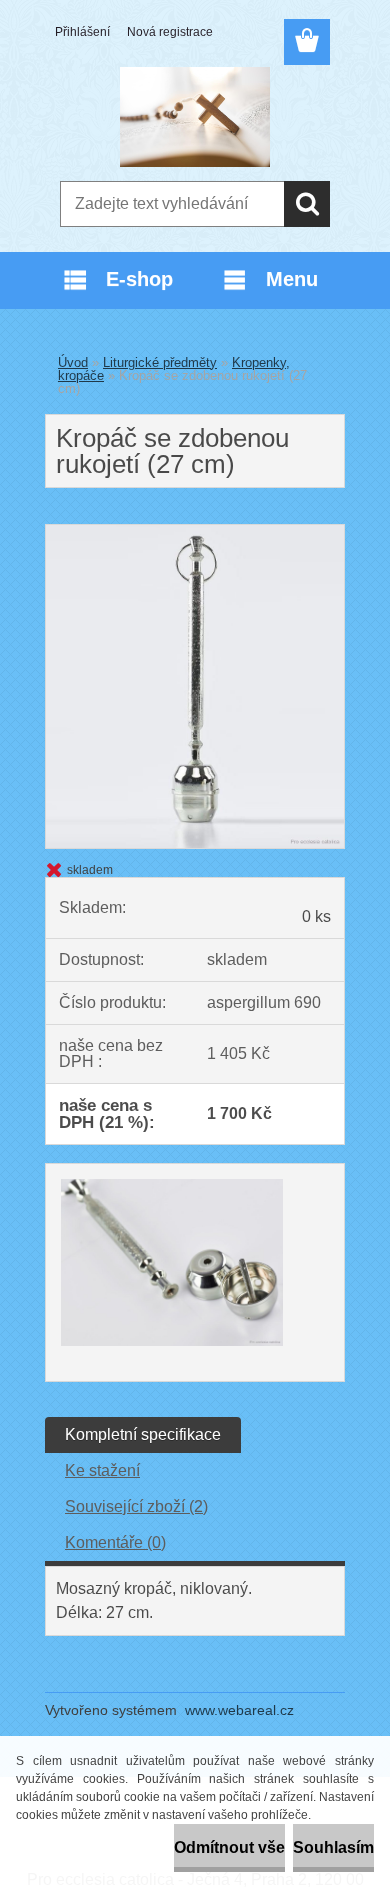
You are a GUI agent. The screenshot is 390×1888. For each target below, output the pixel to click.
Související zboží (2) (136, 1506)
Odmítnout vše (229, 1847)
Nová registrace (170, 32)
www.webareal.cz (239, 1710)
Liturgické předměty (160, 362)
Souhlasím (333, 1847)
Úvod (73, 362)
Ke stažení (102, 1470)
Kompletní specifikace (143, 1434)
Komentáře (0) (115, 1542)
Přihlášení (82, 32)
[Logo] (194, 117)
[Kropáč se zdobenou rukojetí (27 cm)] (195, 532)
